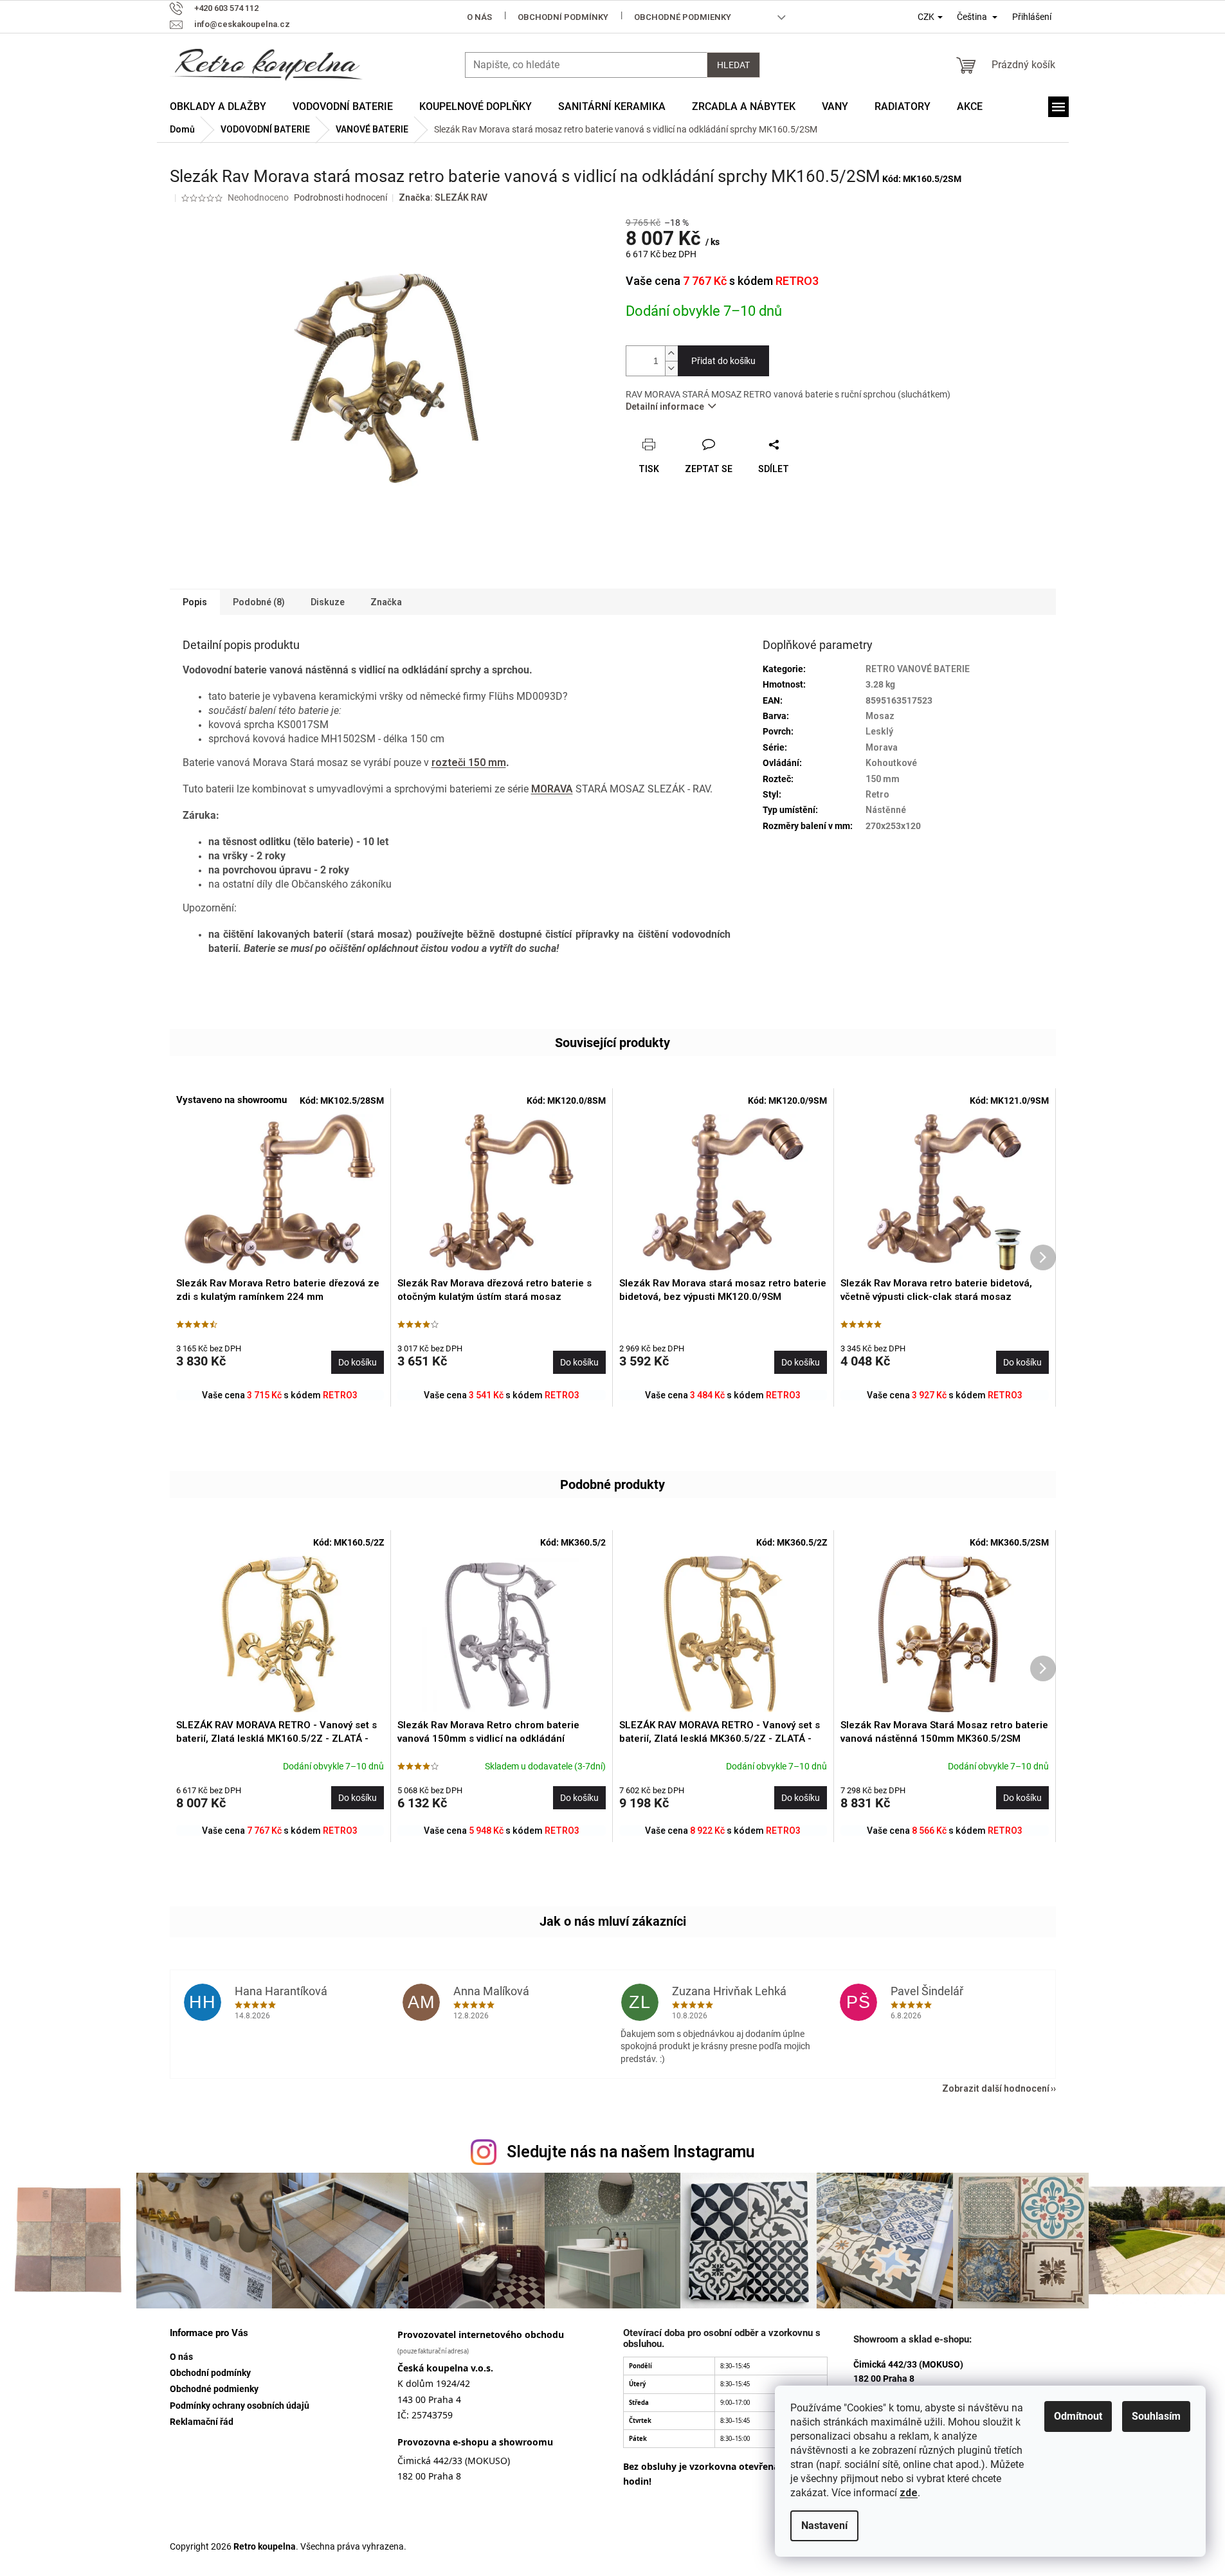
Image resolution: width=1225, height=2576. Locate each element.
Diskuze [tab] (328, 602)
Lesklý (879, 731)
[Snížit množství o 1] (671, 368)
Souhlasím (1156, 2416)
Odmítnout (1078, 2416)
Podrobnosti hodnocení (340, 197)
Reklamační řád (202, 2422)
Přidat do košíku (723, 361)
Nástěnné (886, 810)
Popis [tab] (195, 602)
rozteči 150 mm (469, 763)
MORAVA (552, 789)
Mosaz (880, 716)
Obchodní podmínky (563, 17)
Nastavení (824, 2526)
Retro (877, 794)
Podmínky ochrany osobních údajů (240, 2406)
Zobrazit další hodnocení (996, 2088)
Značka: (443, 197)
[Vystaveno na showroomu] (280, 1192)
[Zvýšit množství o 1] (671, 353)
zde (909, 2493)
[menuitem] (218, 107)
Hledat (733, 65)
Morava (882, 747)
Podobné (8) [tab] (259, 602)
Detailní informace (665, 406)
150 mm (883, 779)
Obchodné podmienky (683, 17)
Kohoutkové (891, 763)
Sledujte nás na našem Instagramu (631, 2152)
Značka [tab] (386, 602)
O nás (479, 17)
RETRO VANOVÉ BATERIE (918, 669)
